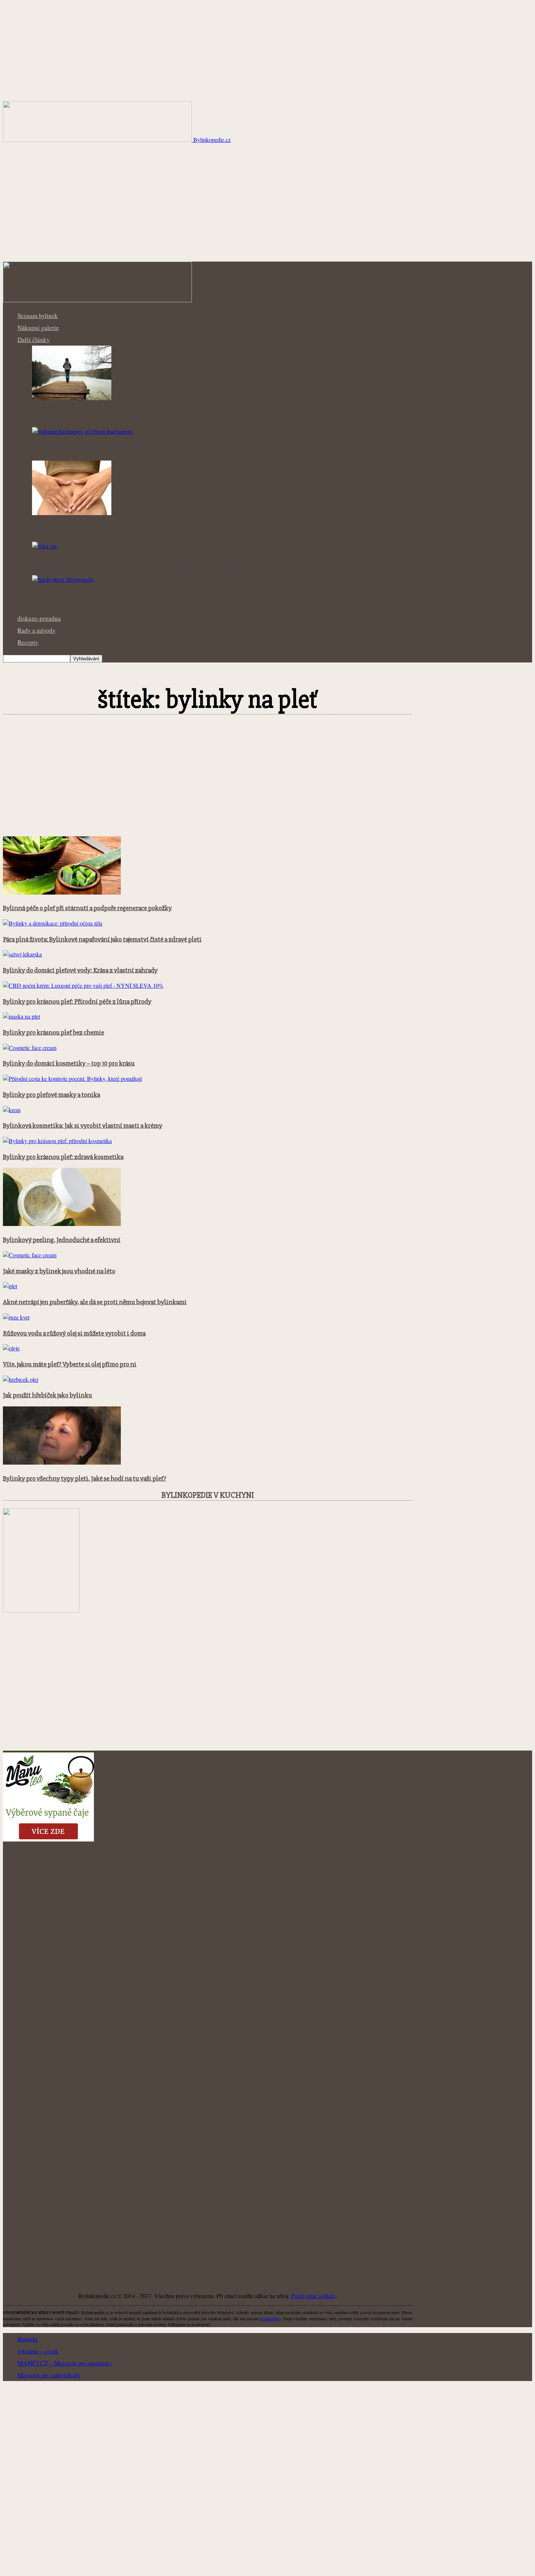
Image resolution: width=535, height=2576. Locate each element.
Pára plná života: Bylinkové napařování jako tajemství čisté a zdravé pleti (102, 939)
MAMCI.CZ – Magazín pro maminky (65, 2363)
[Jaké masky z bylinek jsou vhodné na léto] (30, 1255)
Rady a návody (37, 630)
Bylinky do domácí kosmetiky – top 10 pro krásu (69, 1064)
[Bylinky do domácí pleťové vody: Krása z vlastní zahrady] (22, 954)
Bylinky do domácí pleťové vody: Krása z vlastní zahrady (80, 970)
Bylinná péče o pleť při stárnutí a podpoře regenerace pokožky (87, 908)
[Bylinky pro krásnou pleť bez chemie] (21, 1016)
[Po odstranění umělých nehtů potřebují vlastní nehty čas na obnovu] (63, 579)
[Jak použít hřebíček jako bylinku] (21, 1379)
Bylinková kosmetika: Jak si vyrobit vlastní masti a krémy (83, 1126)
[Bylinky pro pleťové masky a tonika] (72, 1078)
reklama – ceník (38, 2351)
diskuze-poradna (39, 618)
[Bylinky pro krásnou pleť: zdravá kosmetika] (57, 1141)
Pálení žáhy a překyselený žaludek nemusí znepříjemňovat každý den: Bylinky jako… (158, 530)
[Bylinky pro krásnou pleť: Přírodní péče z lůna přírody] (83, 985)
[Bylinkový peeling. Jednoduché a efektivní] (62, 1224)
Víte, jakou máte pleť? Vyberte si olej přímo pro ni (70, 1364)
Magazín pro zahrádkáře (49, 2375)
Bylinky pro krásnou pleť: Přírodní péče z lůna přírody (77, 1002)
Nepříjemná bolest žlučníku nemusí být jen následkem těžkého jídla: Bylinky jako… (157, 449)
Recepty (28, 642)
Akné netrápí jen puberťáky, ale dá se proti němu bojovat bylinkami (95, 1302)
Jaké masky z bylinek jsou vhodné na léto (59, 1271)
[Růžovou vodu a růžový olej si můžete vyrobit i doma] (16, 1317)
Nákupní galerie (38, 328)
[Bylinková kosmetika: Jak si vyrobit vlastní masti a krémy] (12, 1110)
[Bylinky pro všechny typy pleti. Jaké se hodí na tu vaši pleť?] (62, 1462)
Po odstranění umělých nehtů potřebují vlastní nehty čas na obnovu (134, 597)
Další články (34, 340)
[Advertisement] (267, 207)
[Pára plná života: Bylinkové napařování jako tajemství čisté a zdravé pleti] (53, 923)
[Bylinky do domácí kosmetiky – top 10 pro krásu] (30, 1048)
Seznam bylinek (38, 316)
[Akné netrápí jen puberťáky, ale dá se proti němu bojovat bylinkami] (10, 1286)
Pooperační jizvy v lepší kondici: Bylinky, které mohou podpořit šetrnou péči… (149, 563)
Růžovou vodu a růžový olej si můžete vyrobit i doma (74, 1333)
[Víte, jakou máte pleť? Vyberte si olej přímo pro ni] (11, 1348)
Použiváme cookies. (314, 2296)
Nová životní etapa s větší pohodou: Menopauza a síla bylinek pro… (134, 415)
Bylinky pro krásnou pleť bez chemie (53, 1033)
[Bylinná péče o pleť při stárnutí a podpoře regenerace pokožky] (62, 892)
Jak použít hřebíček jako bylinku (47, 1395)
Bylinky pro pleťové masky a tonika (51, 1095)
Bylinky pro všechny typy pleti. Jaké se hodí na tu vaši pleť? (85, 1479)
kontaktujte (270, 2318)
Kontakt (28, 2339)
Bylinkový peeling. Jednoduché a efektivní (62, 1240)
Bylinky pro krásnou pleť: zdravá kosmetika (63, 1157)
